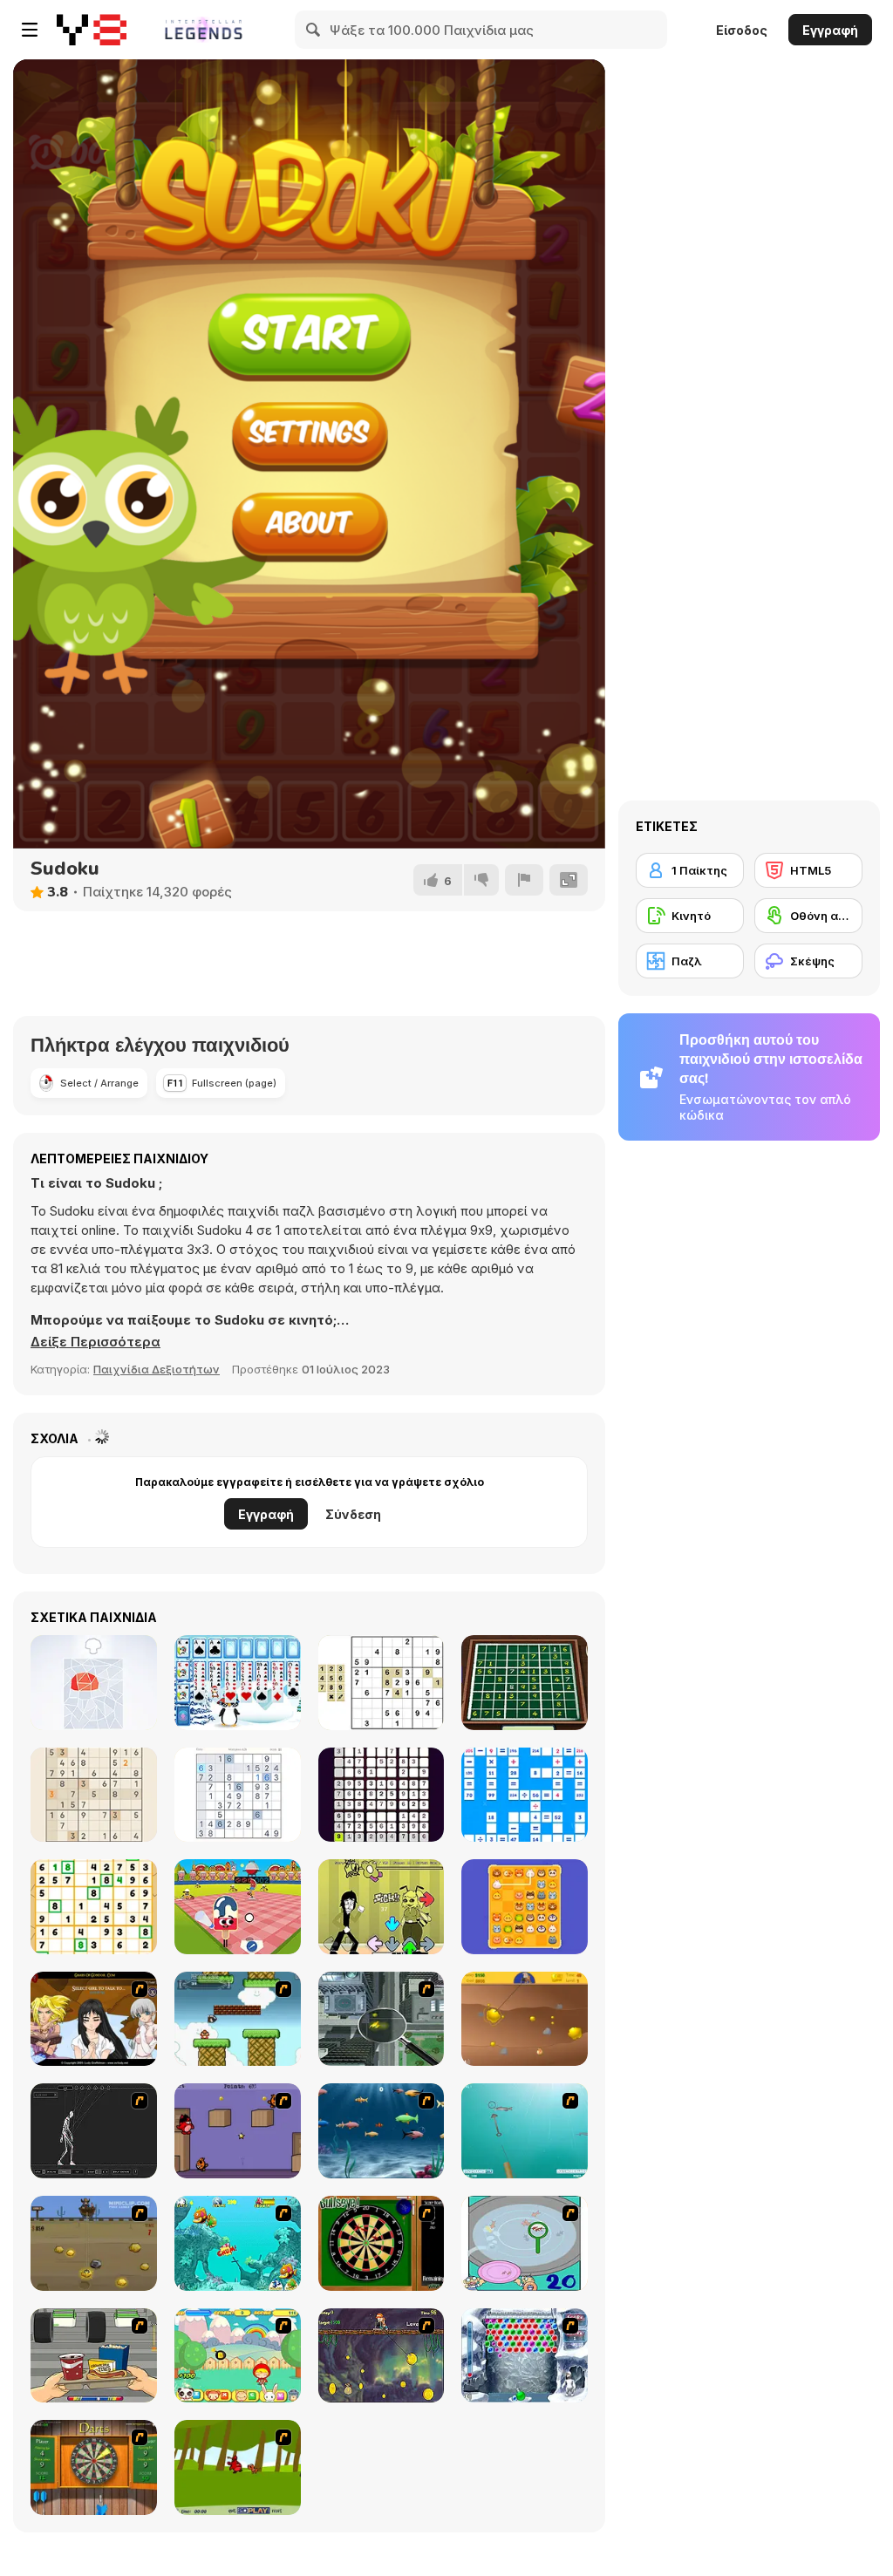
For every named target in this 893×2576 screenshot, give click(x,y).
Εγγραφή (830, 30)
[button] (95, 1342)
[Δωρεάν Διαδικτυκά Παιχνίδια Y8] (92, 30)
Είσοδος (742, 30)
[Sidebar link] (30, 30)
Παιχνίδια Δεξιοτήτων (157, 1369)
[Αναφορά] (524, 880)
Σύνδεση (353, 1514)
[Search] (314, 30)
